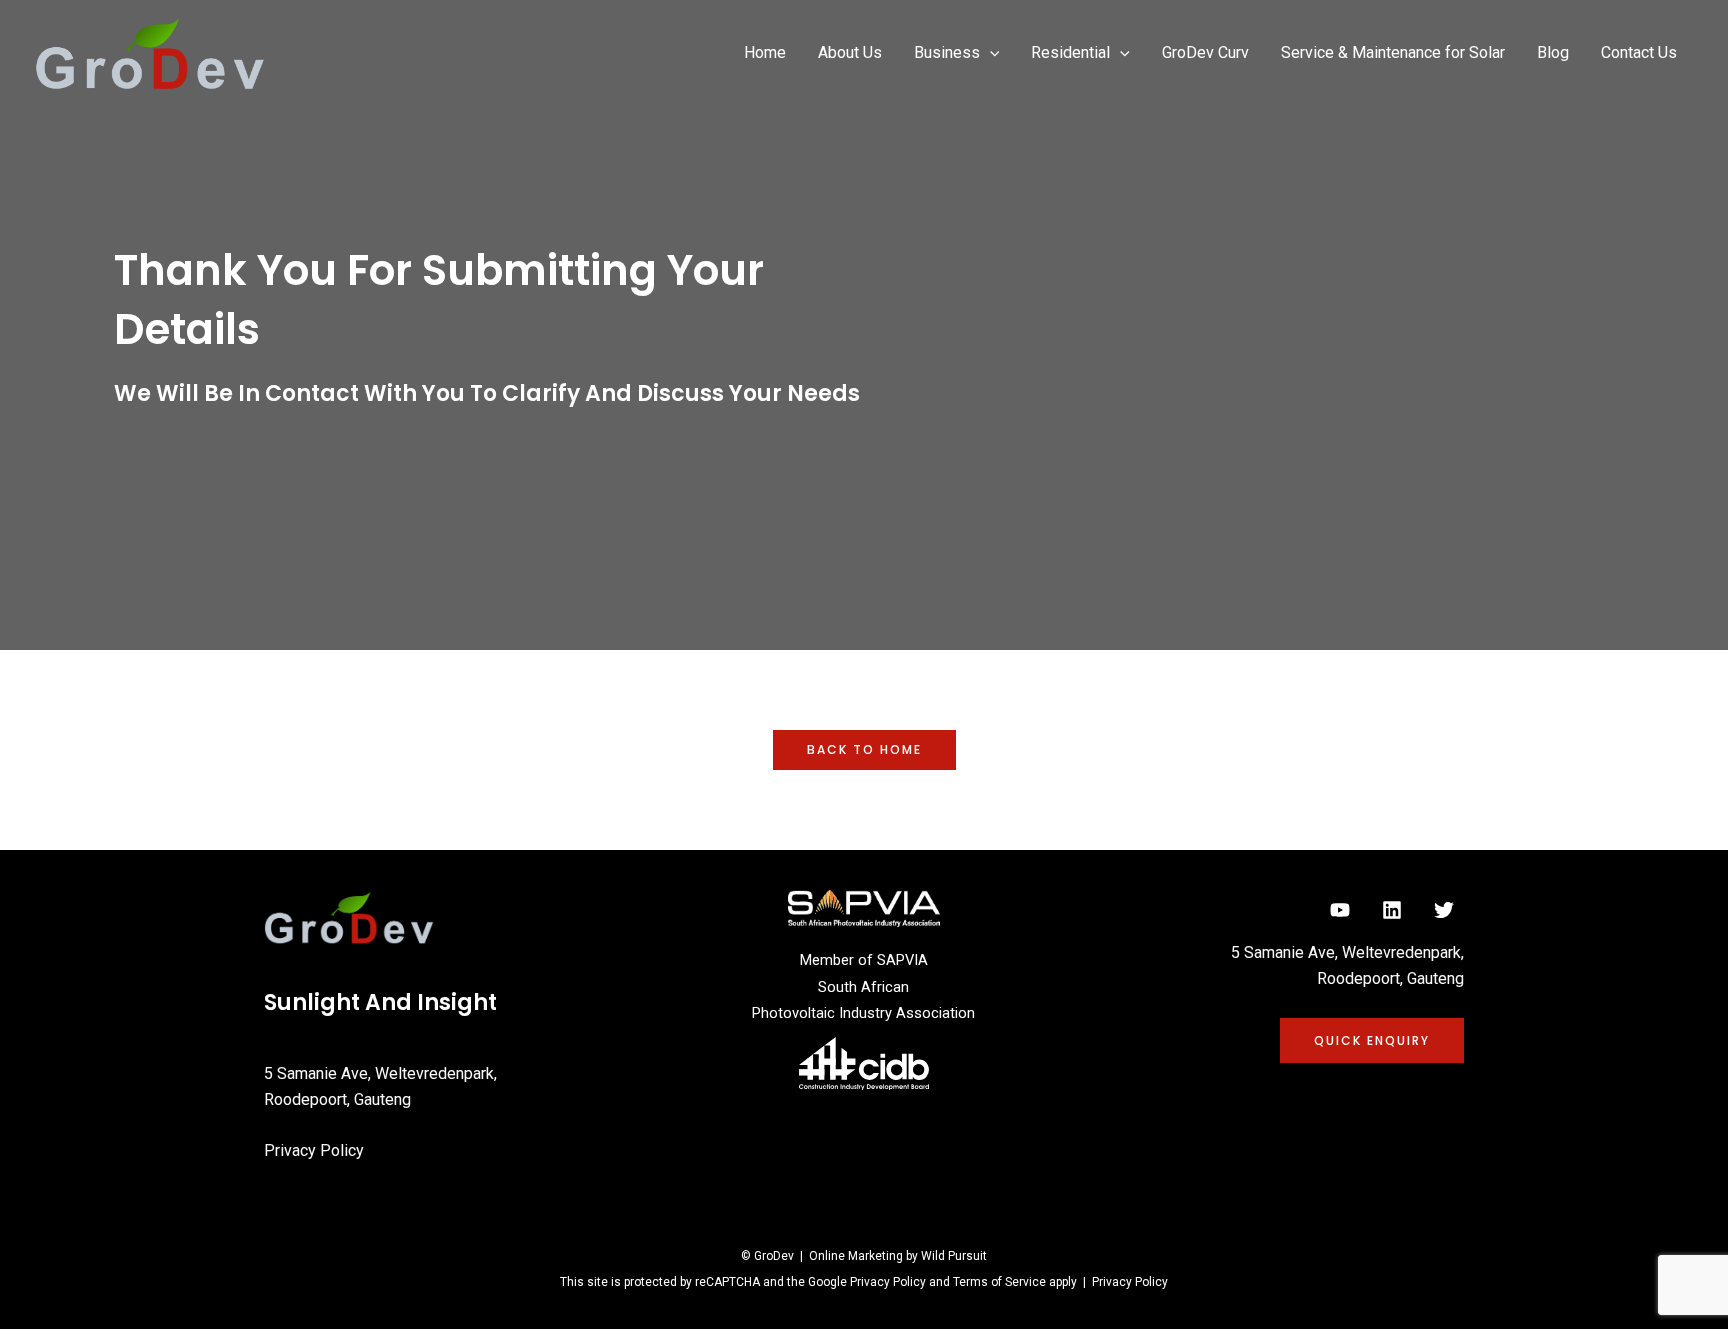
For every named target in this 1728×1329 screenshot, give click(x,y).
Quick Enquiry (1372, 1040)
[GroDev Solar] (150, 52)
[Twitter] (1444, 910)
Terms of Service (999, 1282)
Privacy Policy (314, 1150)
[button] (990, 53)
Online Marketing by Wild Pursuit (898, 1256)
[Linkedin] (1392, 910)
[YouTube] (1340, 910)
